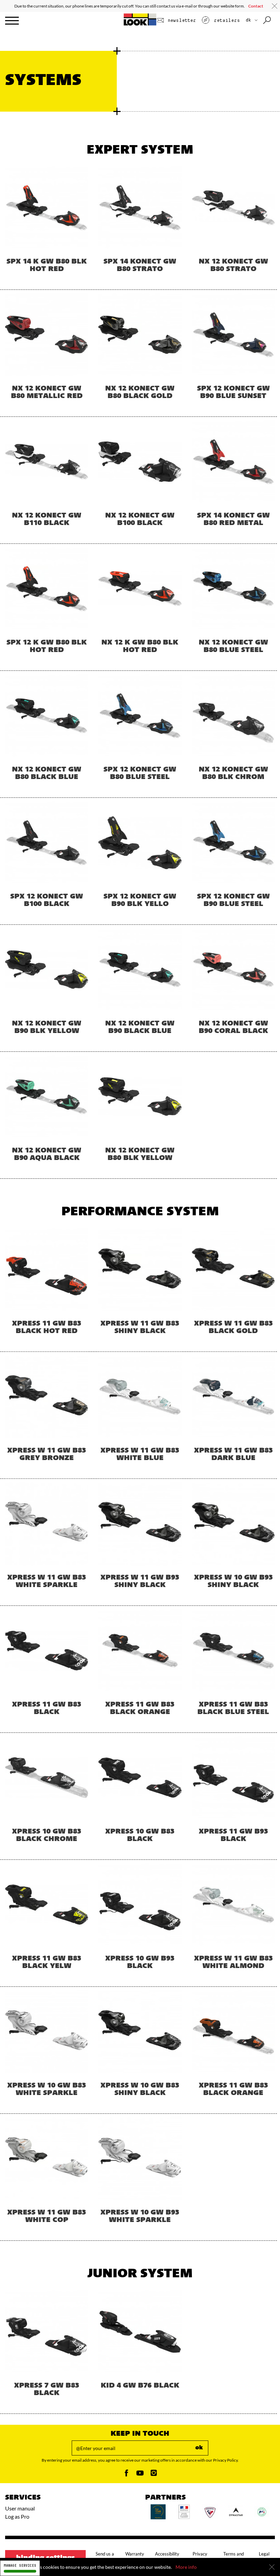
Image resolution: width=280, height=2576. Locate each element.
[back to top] (261, 2557)
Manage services (20, 2566)
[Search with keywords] (268, 20)
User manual (20, 2508)
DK (250, 20)
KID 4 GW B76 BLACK (140, 2386)
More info (186, 2567)
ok (199, 2448)
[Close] (272, 2567)
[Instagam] (154, 2475)
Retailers (225, 20)
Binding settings (45, 2558)
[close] (275, 6)
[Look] (140, 24)
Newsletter (180, 20)
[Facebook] (126, 2475)
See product (47, 231)
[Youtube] (140, 2475)
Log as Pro (17, 2516)
